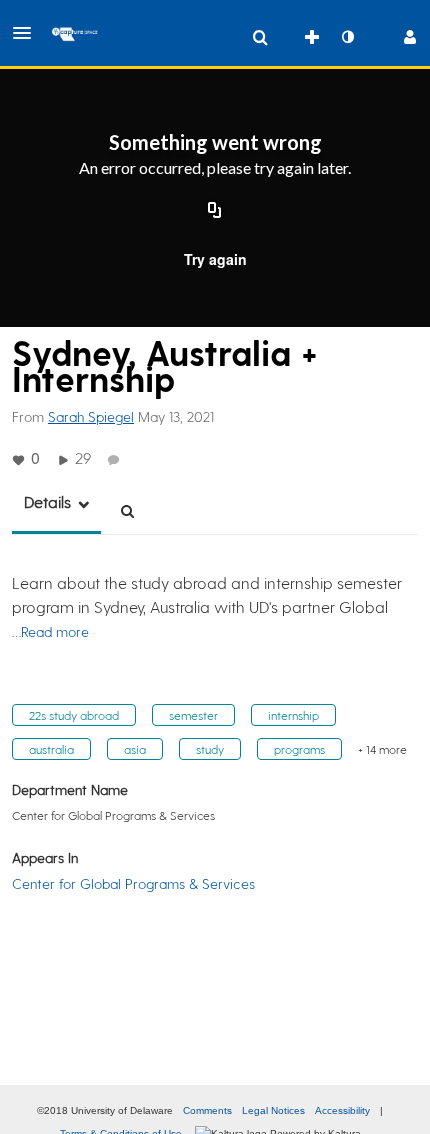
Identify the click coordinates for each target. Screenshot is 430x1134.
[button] (28, 33)
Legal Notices (273, 1110)
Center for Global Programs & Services (133, 883)
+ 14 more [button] (382, 749)
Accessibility (342, 1110)
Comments (207, 1110)
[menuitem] (260, 37)
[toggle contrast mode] (347, 37)
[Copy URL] (215, 211)
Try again (215, 259)
